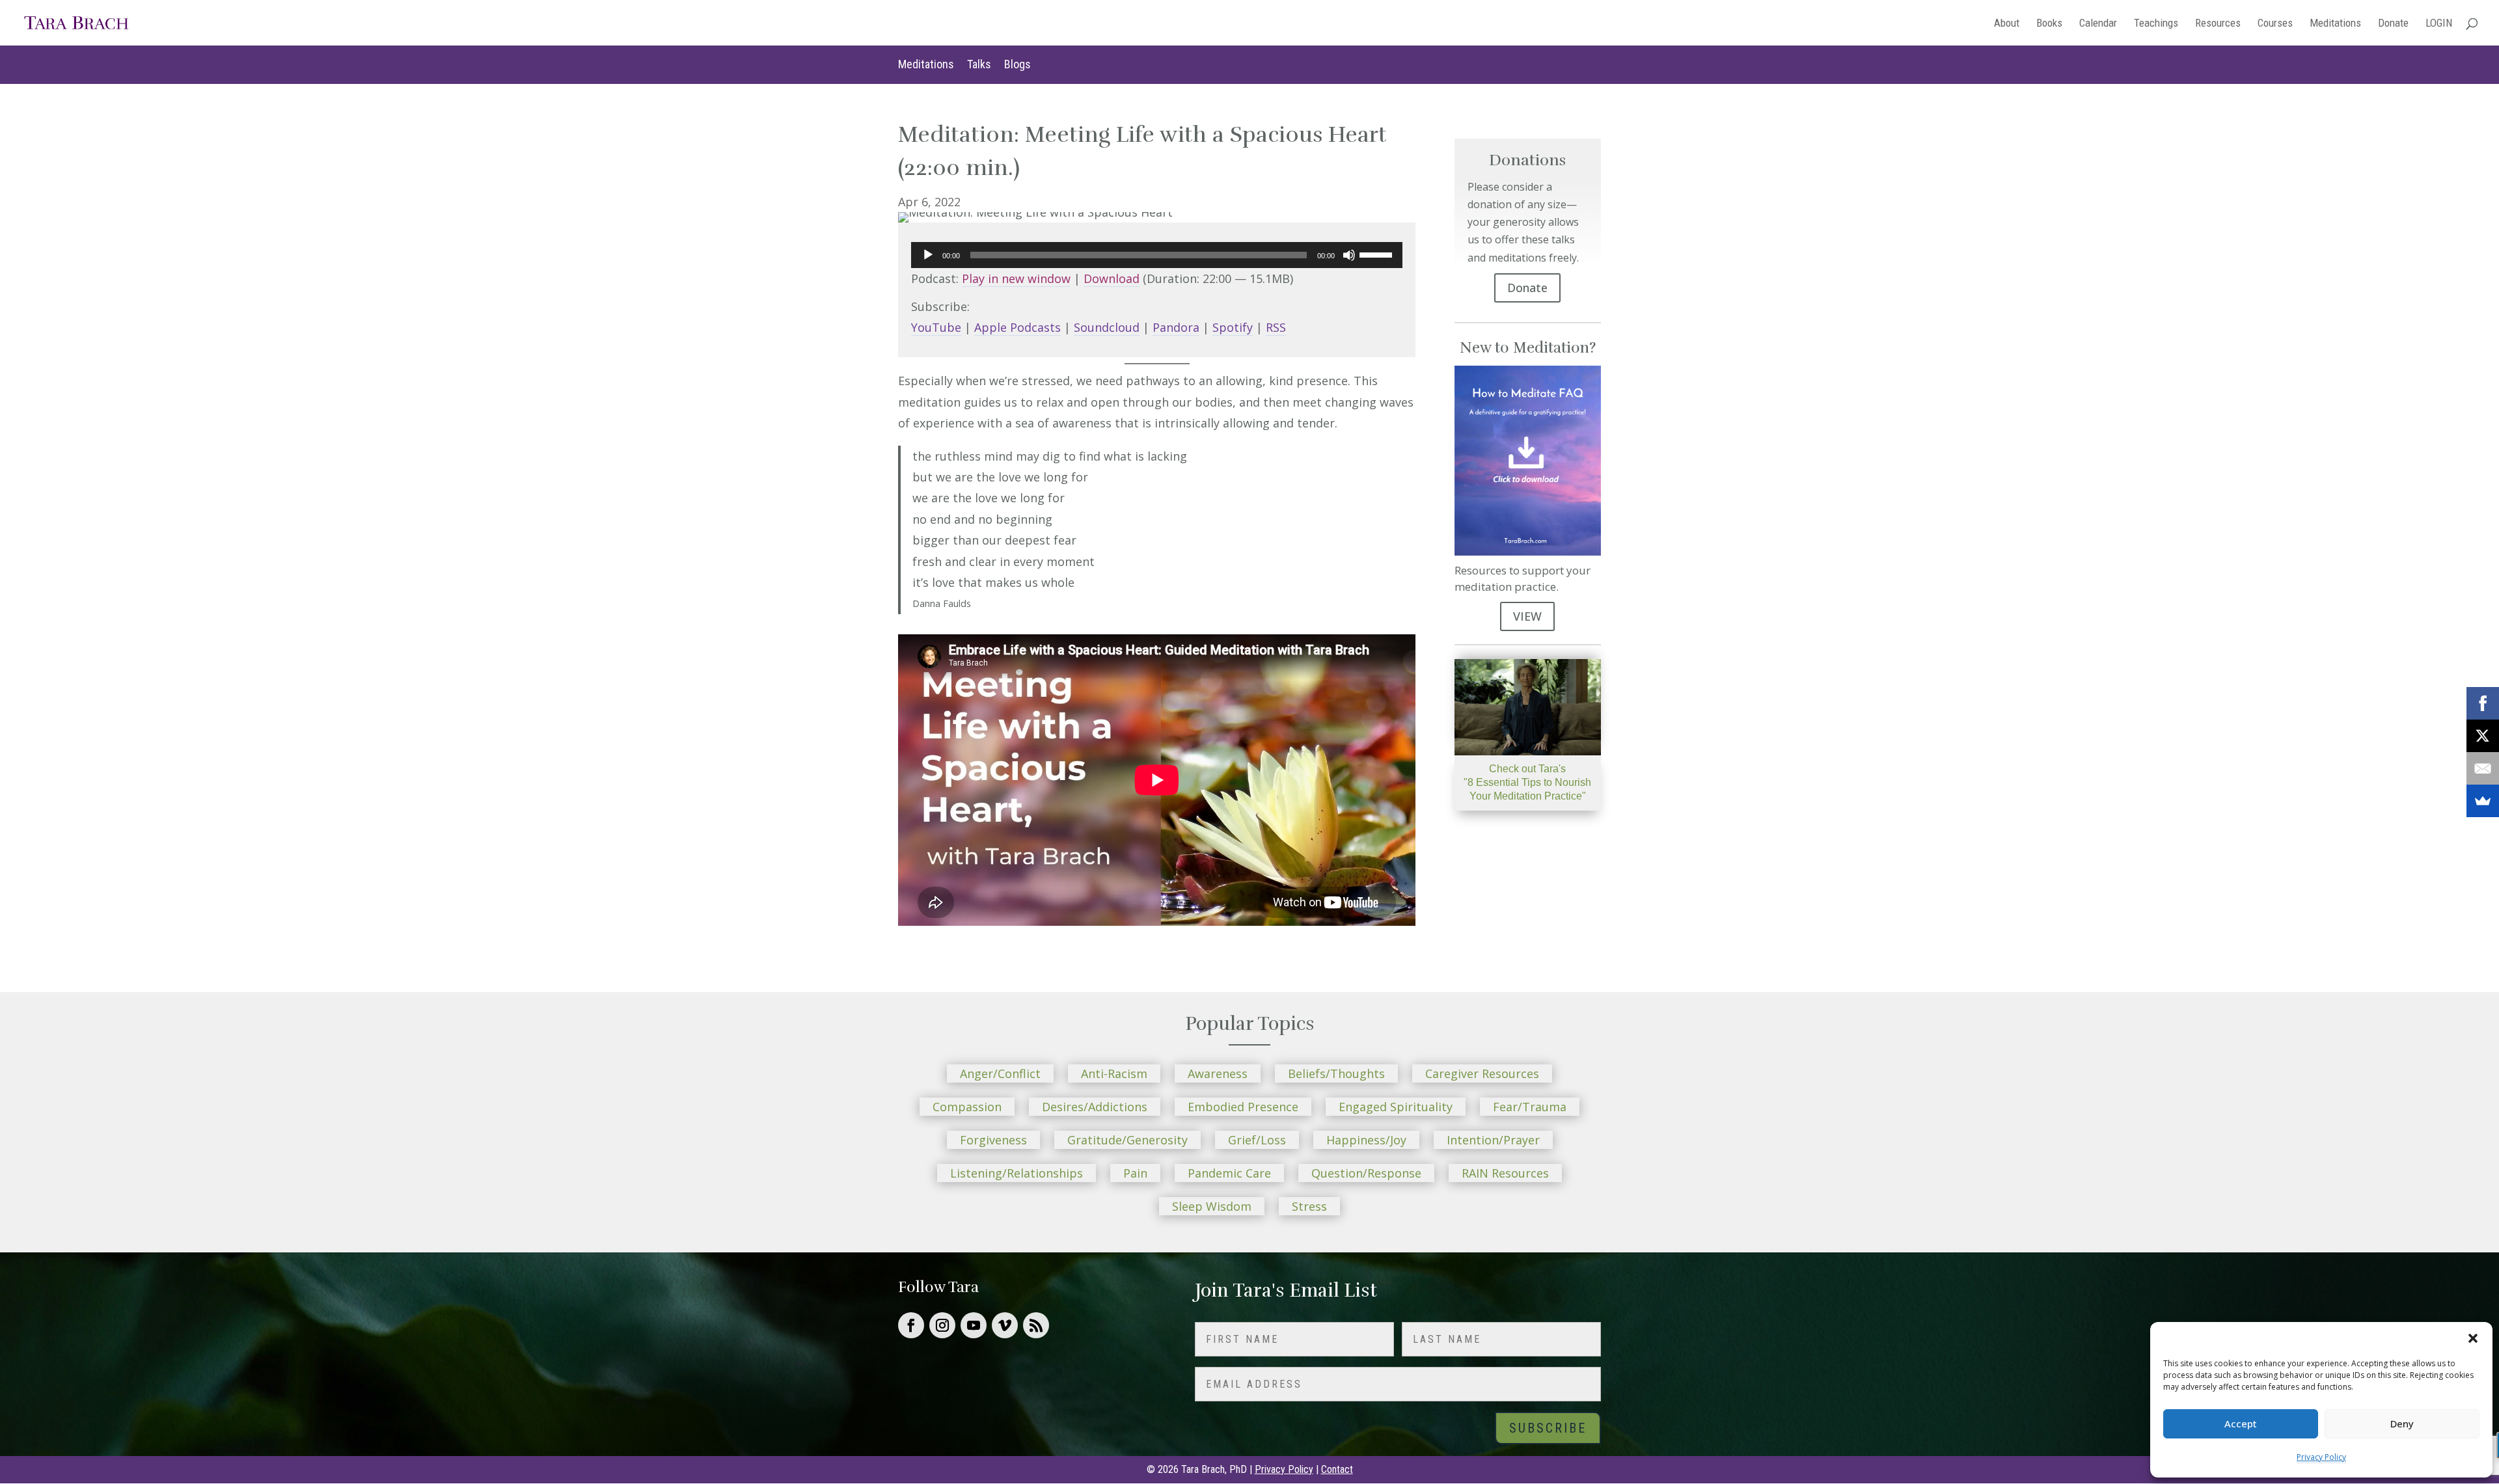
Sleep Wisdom (1212, 1206)
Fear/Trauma (1530, 1107)
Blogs (1017, 64)
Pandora (1176, 327)
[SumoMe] (2483, 801)
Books (2049, 24)
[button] (2473, 1338)
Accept (2241, 1423)
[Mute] (1349, 255)
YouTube (936, 327)
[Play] (928, 255)
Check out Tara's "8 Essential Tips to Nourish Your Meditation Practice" (1527, 782)
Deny (2402, 1423)
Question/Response (1366, 1173)
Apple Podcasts (1017, 327)
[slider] (1378, 254)
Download (1112, 278)
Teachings (2156, 24)
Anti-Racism (1114, 1073)
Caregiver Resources (1482, 1073)
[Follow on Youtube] (974, 1325)
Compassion (967, 1107)
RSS (1276, 327)
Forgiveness (993, 1140)
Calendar (2098, 24)
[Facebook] (2483, 703)
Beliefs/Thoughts (1336, 1073)
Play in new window (1016, 278)
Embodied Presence (1243, 1107)
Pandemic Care (1229, 1173)
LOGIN (2439, 24)
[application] (1157, 255)
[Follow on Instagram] (942, 1325)
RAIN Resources (1505, 1173)
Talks (979, 64)
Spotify (1233, 327)
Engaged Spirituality (1396, 1107)
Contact (1337, 1469)
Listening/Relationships (1017, 1173)
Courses (2275, 24)
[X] (2483, 736)
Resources (2218, 24)
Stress (1309, 1206)
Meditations (2335, 24)
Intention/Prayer (1493, 1140)
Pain (1135, 1173)
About (2007, 24)
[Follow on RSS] (1036, 1325)
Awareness (1218, 1073)
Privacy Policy (2321, 1457)
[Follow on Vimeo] (1005, 1325)
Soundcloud (1107, 327)
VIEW (1527, 616)
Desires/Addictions (1095, 1107)
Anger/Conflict (1000, 1073)
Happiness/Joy (1366, 1140)
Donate (2393, 24)
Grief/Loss (1257, 1140)
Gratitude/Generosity (1127, 1140)
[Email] (2483, 768)
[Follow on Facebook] (911, 1325)
